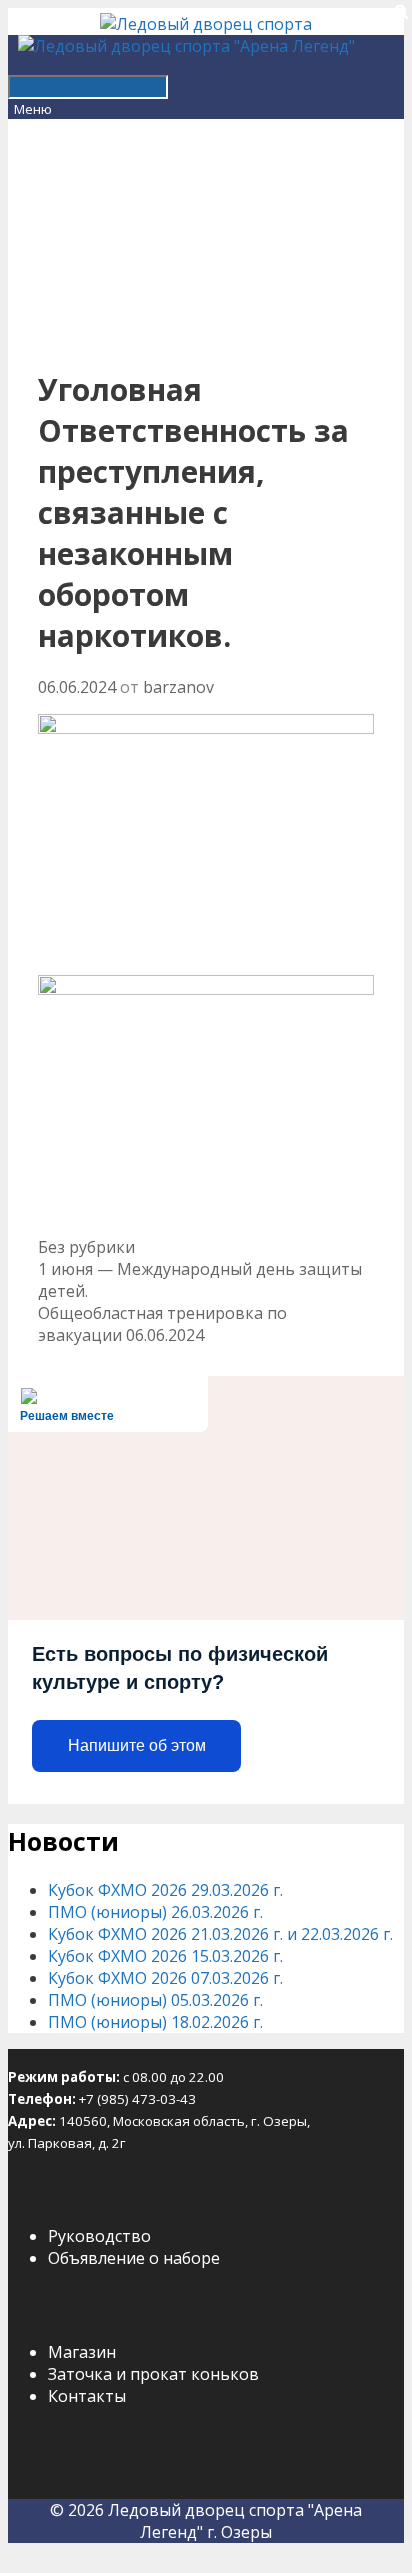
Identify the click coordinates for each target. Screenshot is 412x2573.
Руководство (99, 2236)
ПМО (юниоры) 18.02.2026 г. (155, 2022)
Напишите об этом (137, 1745)
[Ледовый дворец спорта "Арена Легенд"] (186, 46)
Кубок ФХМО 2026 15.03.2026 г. (165, 1956)
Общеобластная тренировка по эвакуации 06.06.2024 (162, 1324)
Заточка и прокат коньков (153, 2374)
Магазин (82, 2352)
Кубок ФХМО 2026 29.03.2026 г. (165, 1890)
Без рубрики (86, 1247)
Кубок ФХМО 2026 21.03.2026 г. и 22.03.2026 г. (220, 1934)
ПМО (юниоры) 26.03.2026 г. (155, 1912)
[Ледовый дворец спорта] (206, 24)
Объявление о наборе (134, 2258)
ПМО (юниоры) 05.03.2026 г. (155, 2000)
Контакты (87, 2396)
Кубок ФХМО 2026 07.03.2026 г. (165, 1978)
